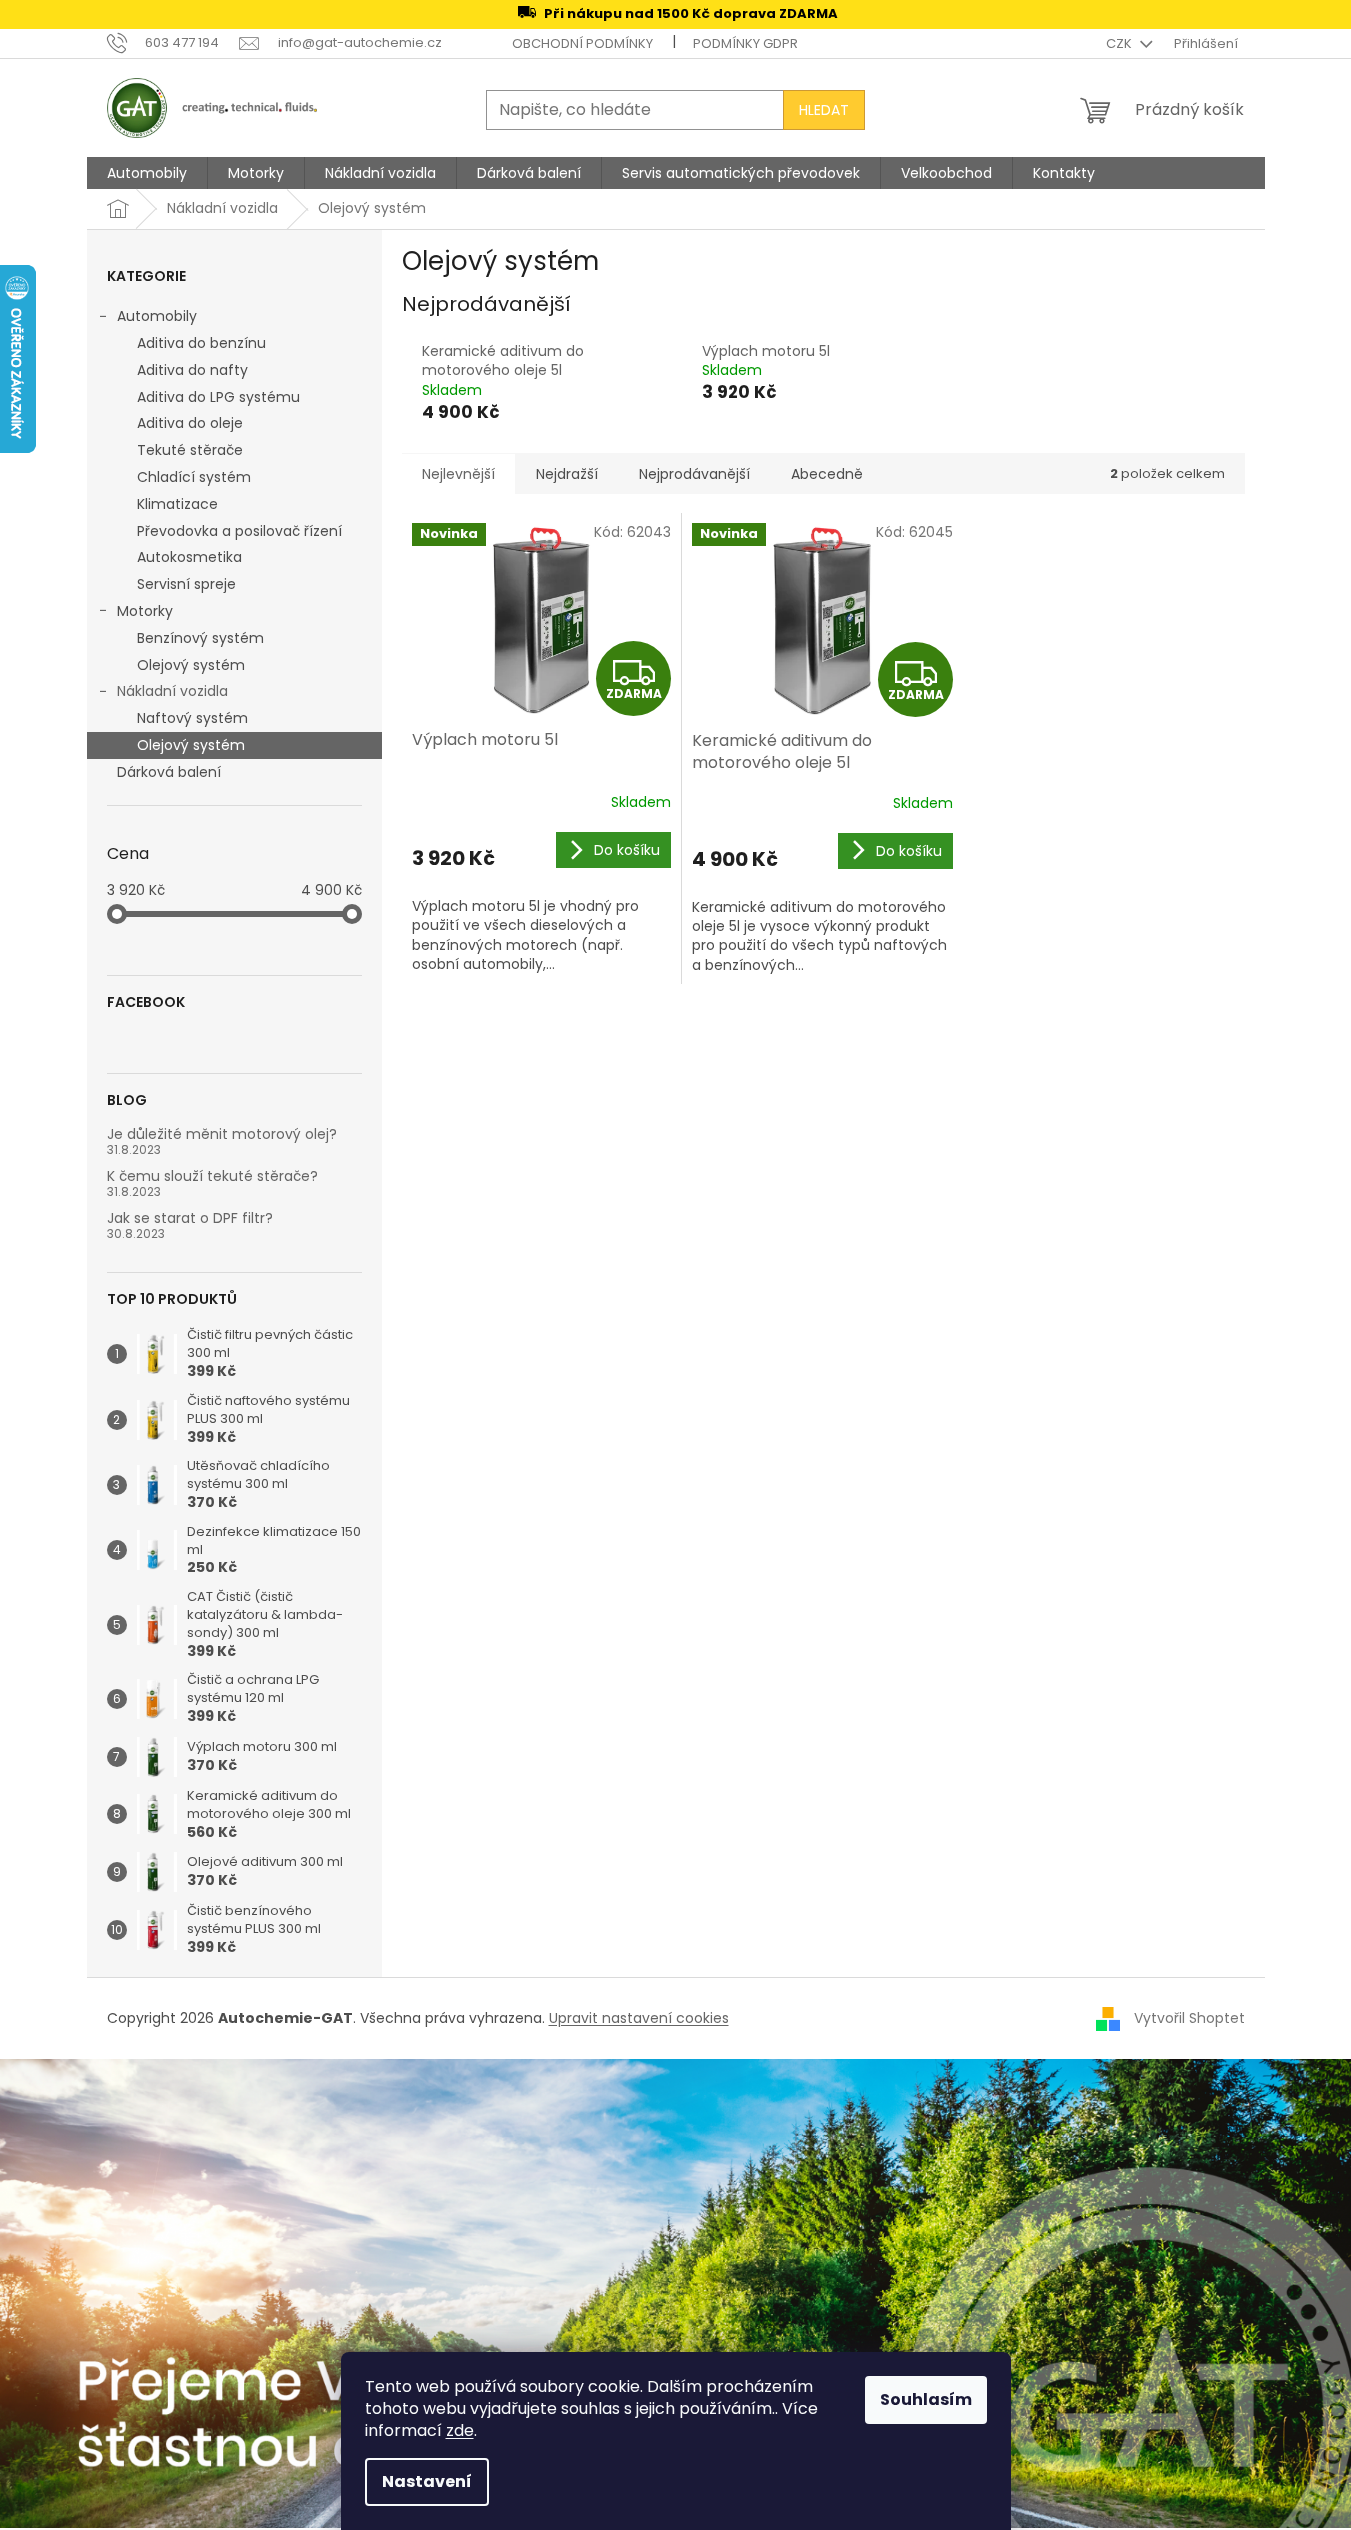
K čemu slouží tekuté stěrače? (212, 1176)
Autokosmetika (189, 557)
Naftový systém (192, 718)
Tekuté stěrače (190, 450)
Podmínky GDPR (745, 43)
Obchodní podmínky (582, 43)
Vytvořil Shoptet (1189, 2018)
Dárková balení (169, 772)
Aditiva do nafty (192, 370)
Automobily (157, 316)
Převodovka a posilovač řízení (239, 531)
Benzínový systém (200, 638)
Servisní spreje (186, 584)
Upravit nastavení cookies (639, 2018)
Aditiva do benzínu (201, 343)
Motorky (145, 611)
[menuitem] (147, 173)
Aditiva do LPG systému (218, 397)
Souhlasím (926, 2399)
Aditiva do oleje (190, 423)
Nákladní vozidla (172, 691)
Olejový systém (191, 665)
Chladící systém (194, 477)
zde (460, 2430)
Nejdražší (567, 474)
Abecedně (827, 474)
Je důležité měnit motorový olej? (222, 1134)
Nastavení (427, 2481)
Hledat (824, 110)
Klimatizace (177, 504)
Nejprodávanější (694, 474)
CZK (1120, 43)
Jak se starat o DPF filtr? (190, 1218)
